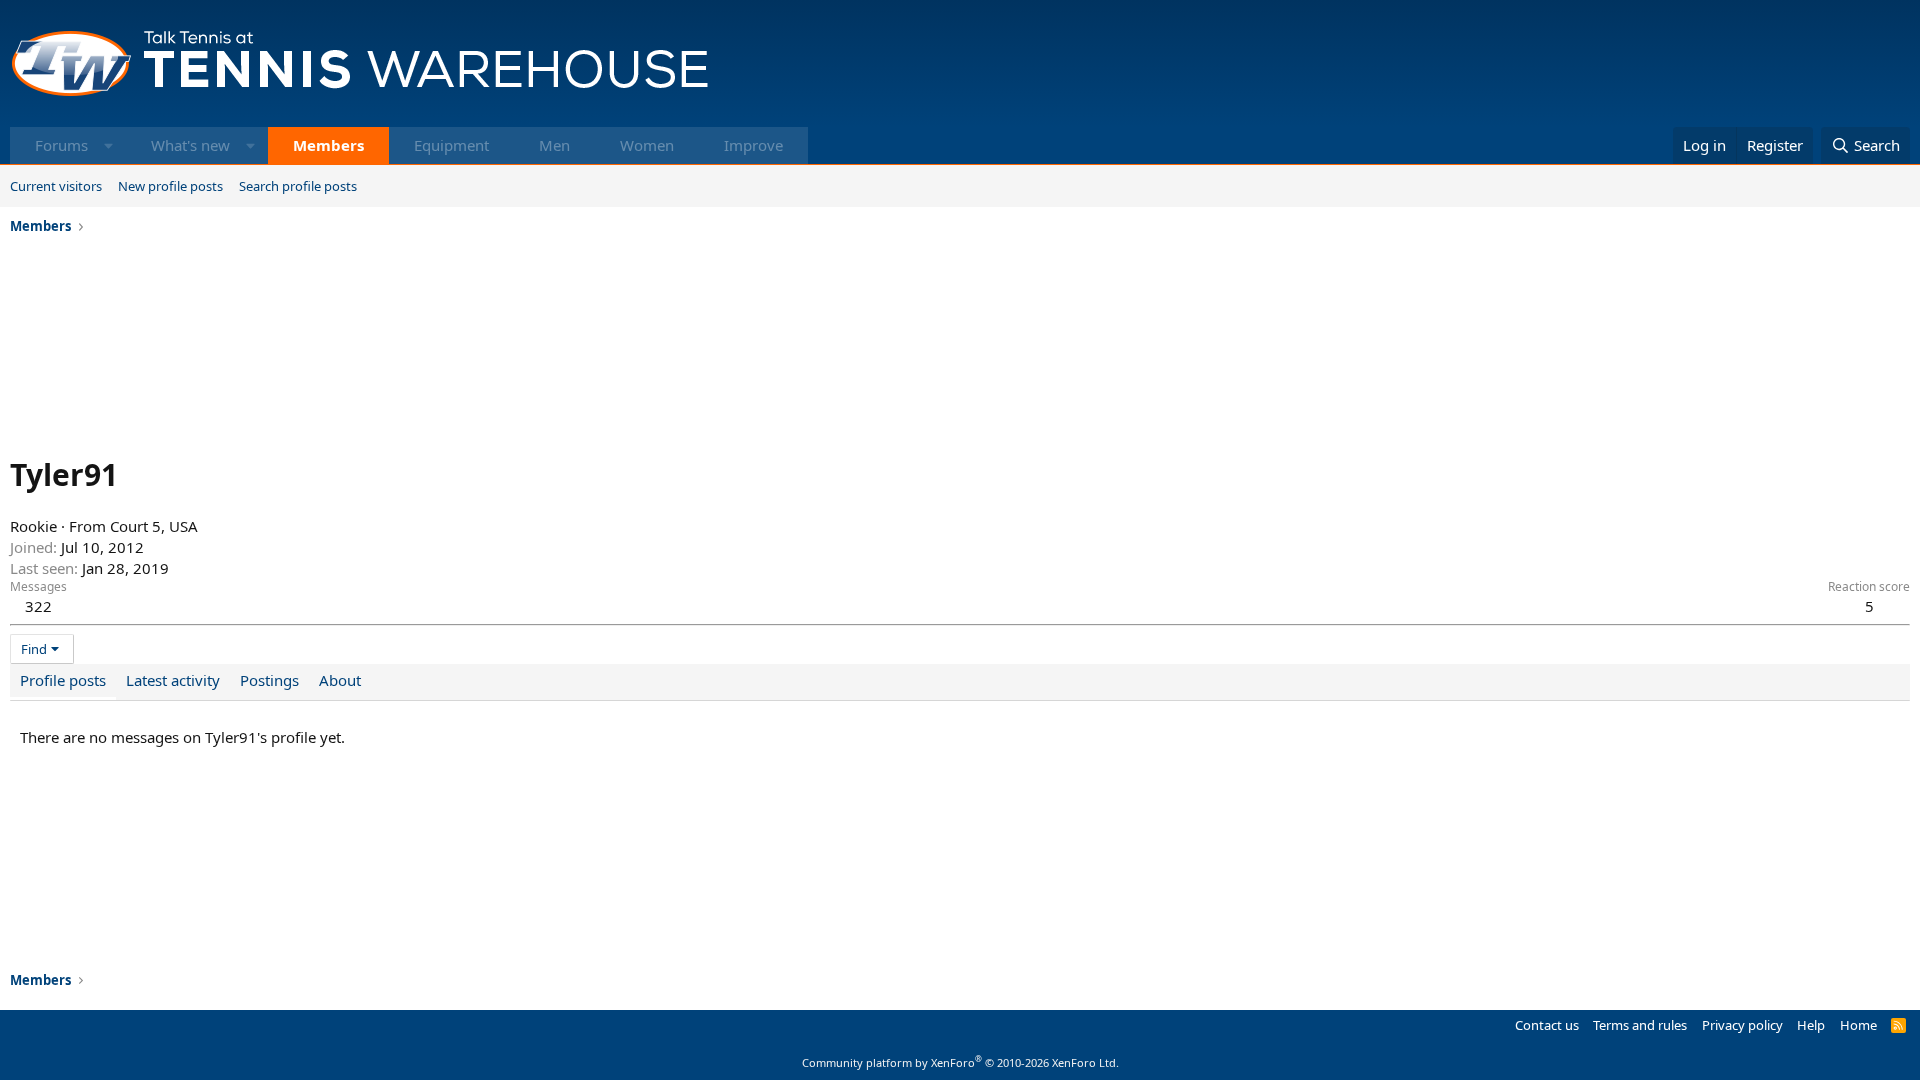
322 (38, 606)
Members (328, 145)
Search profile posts (298, 186)
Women (647, 145)
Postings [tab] (269, 680)
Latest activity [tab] (173, 680)
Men (554, 145)
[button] (108, 145)
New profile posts (170, 186)
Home (1858, 1025)
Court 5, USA (154, 526)
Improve (753, 145)
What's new (190, 145)
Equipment (451, 145)
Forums (61, 145)
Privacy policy (1742, 1025)
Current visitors (56, 186)
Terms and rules (1640, 1025)
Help (1811, 1025)
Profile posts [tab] (63, 680)
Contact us (1547, 1025)
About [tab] (340, 680)
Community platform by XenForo (960, 1062)
